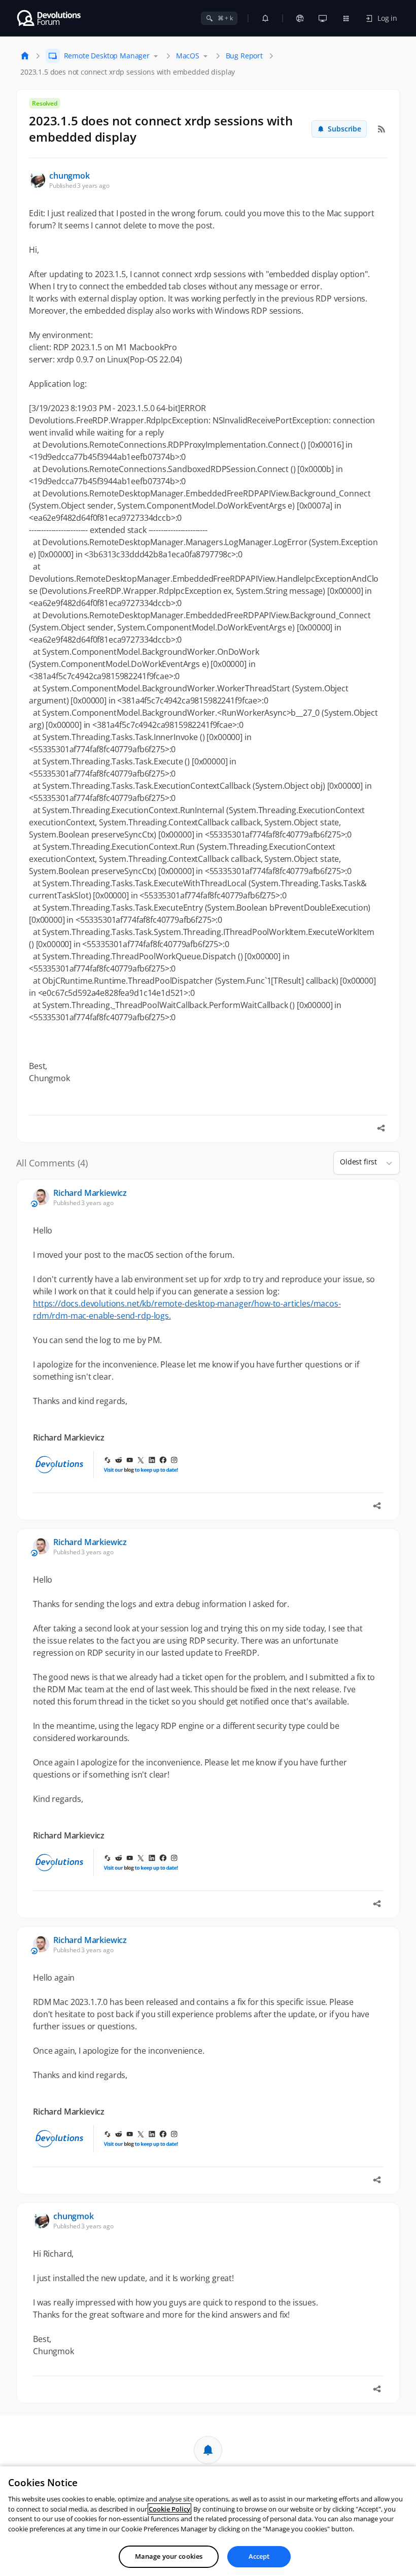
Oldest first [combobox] (358, 1162)
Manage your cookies (169, 2556)
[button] (385, 1163)
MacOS (188, 56)
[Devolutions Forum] (49, 18)
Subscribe (344, 129)
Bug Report (244, 56)
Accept (259, 2556)
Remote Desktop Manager (107, 56)
